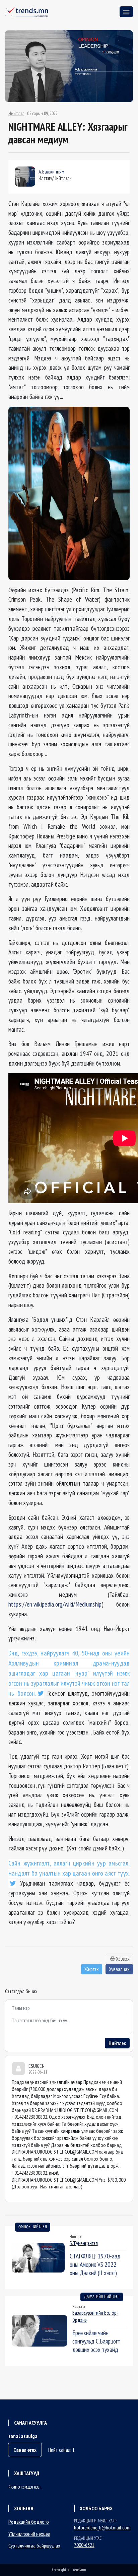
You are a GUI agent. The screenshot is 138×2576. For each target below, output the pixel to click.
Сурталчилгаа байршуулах (34, 2546)
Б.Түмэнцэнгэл (84, 2243)
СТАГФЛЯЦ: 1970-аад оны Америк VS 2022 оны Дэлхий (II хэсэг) (95, 2264)
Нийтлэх (117, 2043)
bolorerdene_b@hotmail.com (102, 2527)
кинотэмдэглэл (26, 2487)
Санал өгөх (25, 2450)
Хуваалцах (119, 1969)
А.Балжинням (51, 172)
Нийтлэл (16, 114)
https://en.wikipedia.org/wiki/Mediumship (55, 1604)
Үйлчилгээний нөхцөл (29, 2534)
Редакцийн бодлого (29, 2522)
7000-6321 (84, 2545)
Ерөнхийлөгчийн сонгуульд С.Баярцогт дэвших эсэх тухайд (96, 2341)
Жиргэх (92, 1969)
